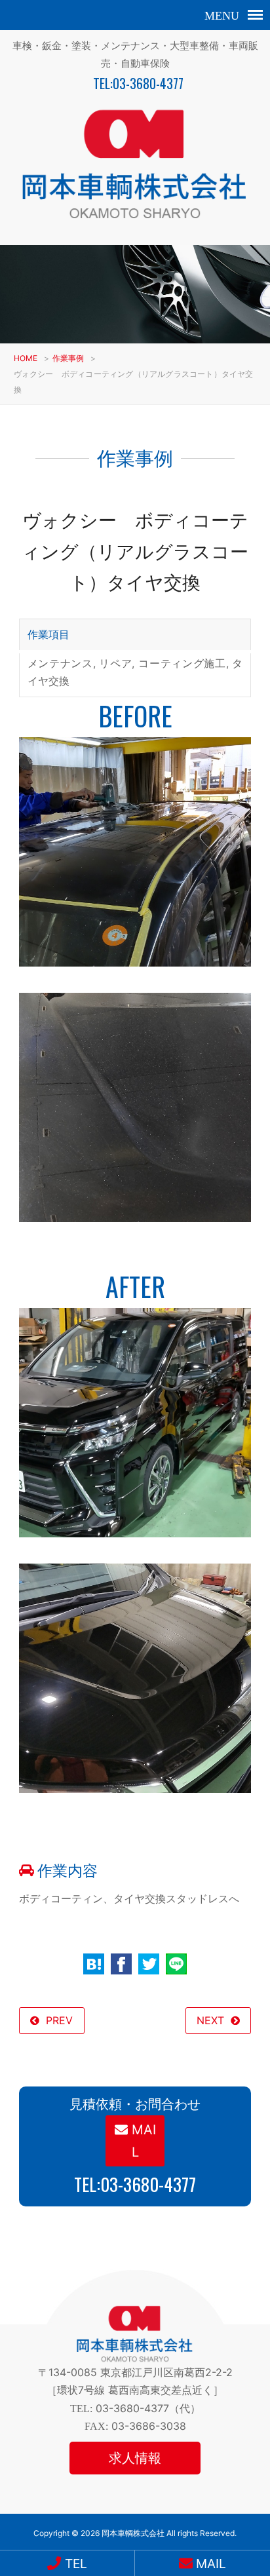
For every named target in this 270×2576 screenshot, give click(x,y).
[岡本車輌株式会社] (135, 222)
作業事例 (68, 358)
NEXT (210, 2020)
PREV (59, 2020)
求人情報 (135, 2458)
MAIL (142, 2141)
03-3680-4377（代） (148, 2408)
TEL (74, 2564)
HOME (26, 358)
